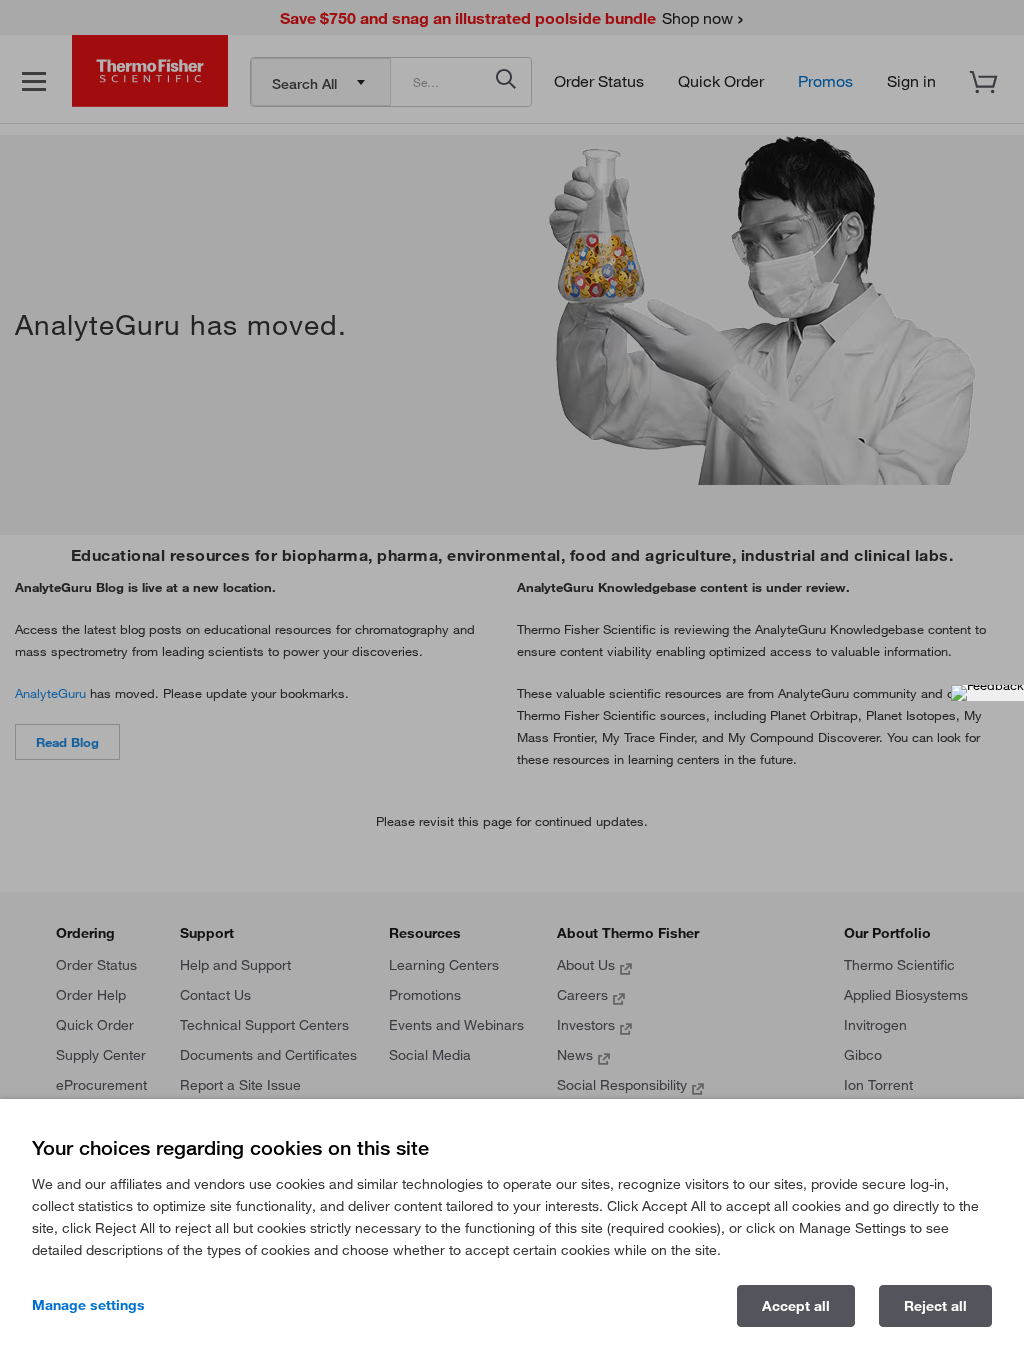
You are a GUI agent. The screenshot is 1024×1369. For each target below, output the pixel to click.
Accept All (796, 1306)
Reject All (935, 1306)
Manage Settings (88, 1305)
